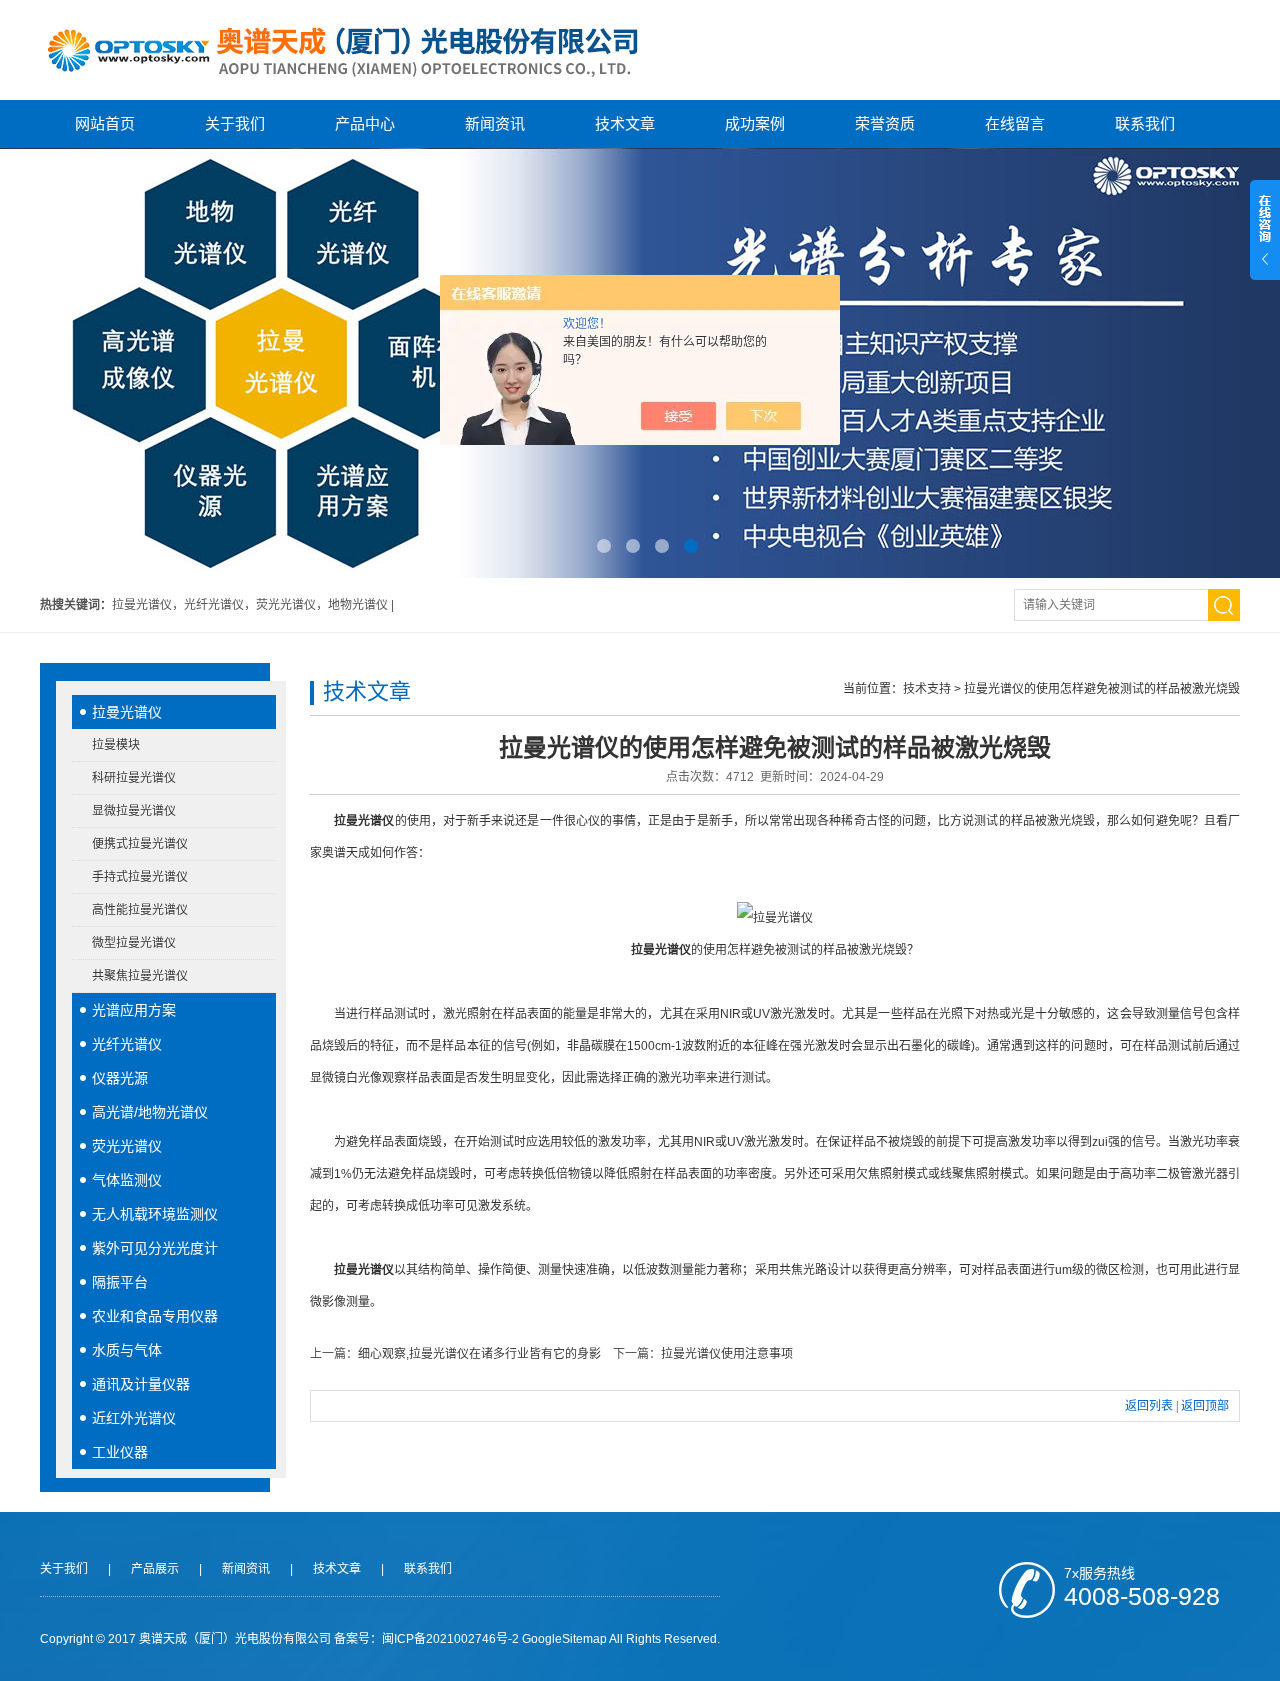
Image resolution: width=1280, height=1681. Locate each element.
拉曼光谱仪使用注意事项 (727, 1354)
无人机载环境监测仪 (155, 1214)
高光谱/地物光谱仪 (150, 1112)
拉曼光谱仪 (127, 712)
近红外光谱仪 (134, 1418)
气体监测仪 (127, 1180)
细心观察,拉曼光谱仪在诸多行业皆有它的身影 (479, 1354)
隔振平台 (120, 1282)
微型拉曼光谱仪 (134, 943)
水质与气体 (127, 1350)
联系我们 (1145, 123)
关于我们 (235, 123)
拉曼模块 (116, 745)
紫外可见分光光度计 (155, 1248)
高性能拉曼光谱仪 (140, 910)
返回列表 (1149, 1406)
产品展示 (155, 1569)
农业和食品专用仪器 (155, 1316)
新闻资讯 (495, 123)
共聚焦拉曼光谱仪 (140, 976)
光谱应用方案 (134, 1010)
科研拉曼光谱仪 (134, 778)
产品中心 (365, 123)
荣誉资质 (885, 123)
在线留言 (1015, 123)
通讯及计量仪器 (141, 1384)
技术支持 (927, 689)
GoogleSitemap (564, 1639)
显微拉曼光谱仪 (134, 811)
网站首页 (105, 123)
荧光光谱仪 (127, 1146)
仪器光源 (120, 1078)
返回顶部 (1205, 1406)
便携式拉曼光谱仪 (140, 844)
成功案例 (755, 123)
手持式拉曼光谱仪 (140, 877)
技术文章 (625, 123)
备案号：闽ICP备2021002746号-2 (426, 1639)
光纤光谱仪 (127, 1044)
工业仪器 (120, 1452)
